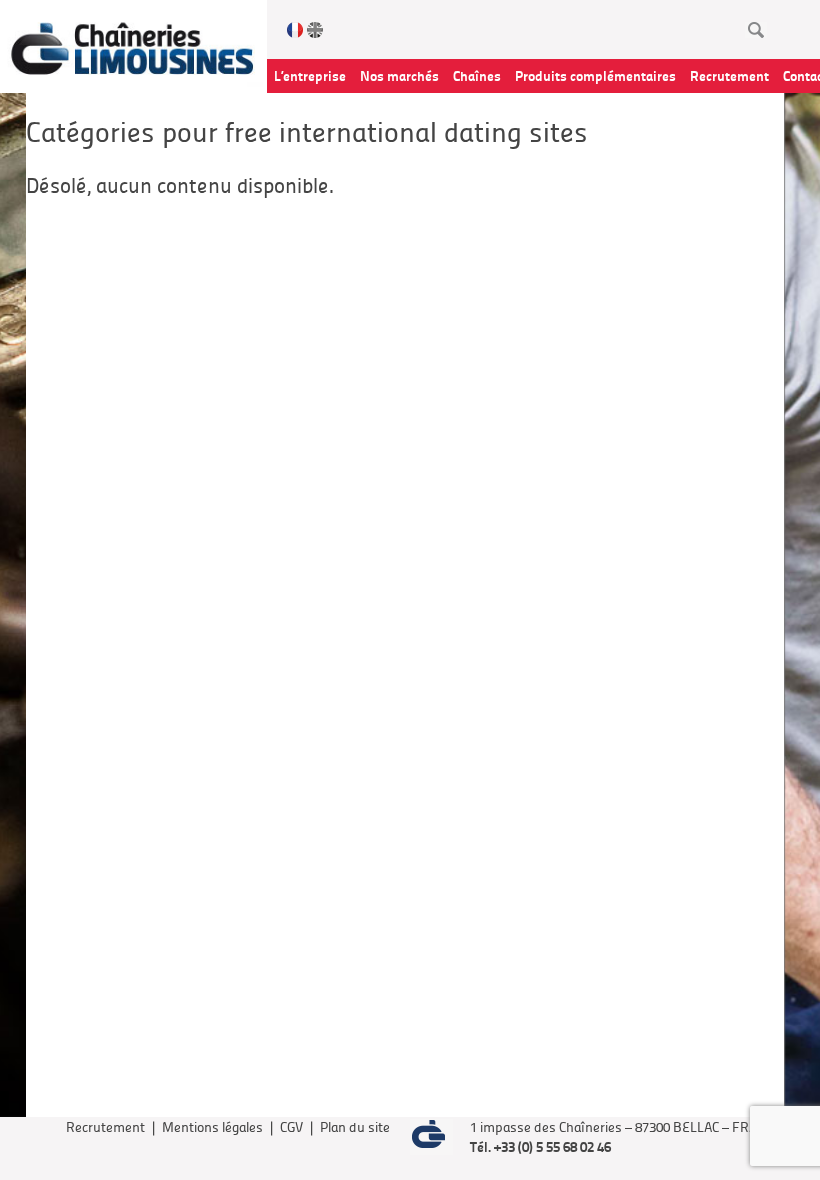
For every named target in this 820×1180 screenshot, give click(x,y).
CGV (291, 1126)
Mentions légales (212, 1126)
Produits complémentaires (595, 75)
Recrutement (729, 75)
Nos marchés (399, 75)
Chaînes (477, 75)
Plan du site (355, 1126)
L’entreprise (310, 75)
